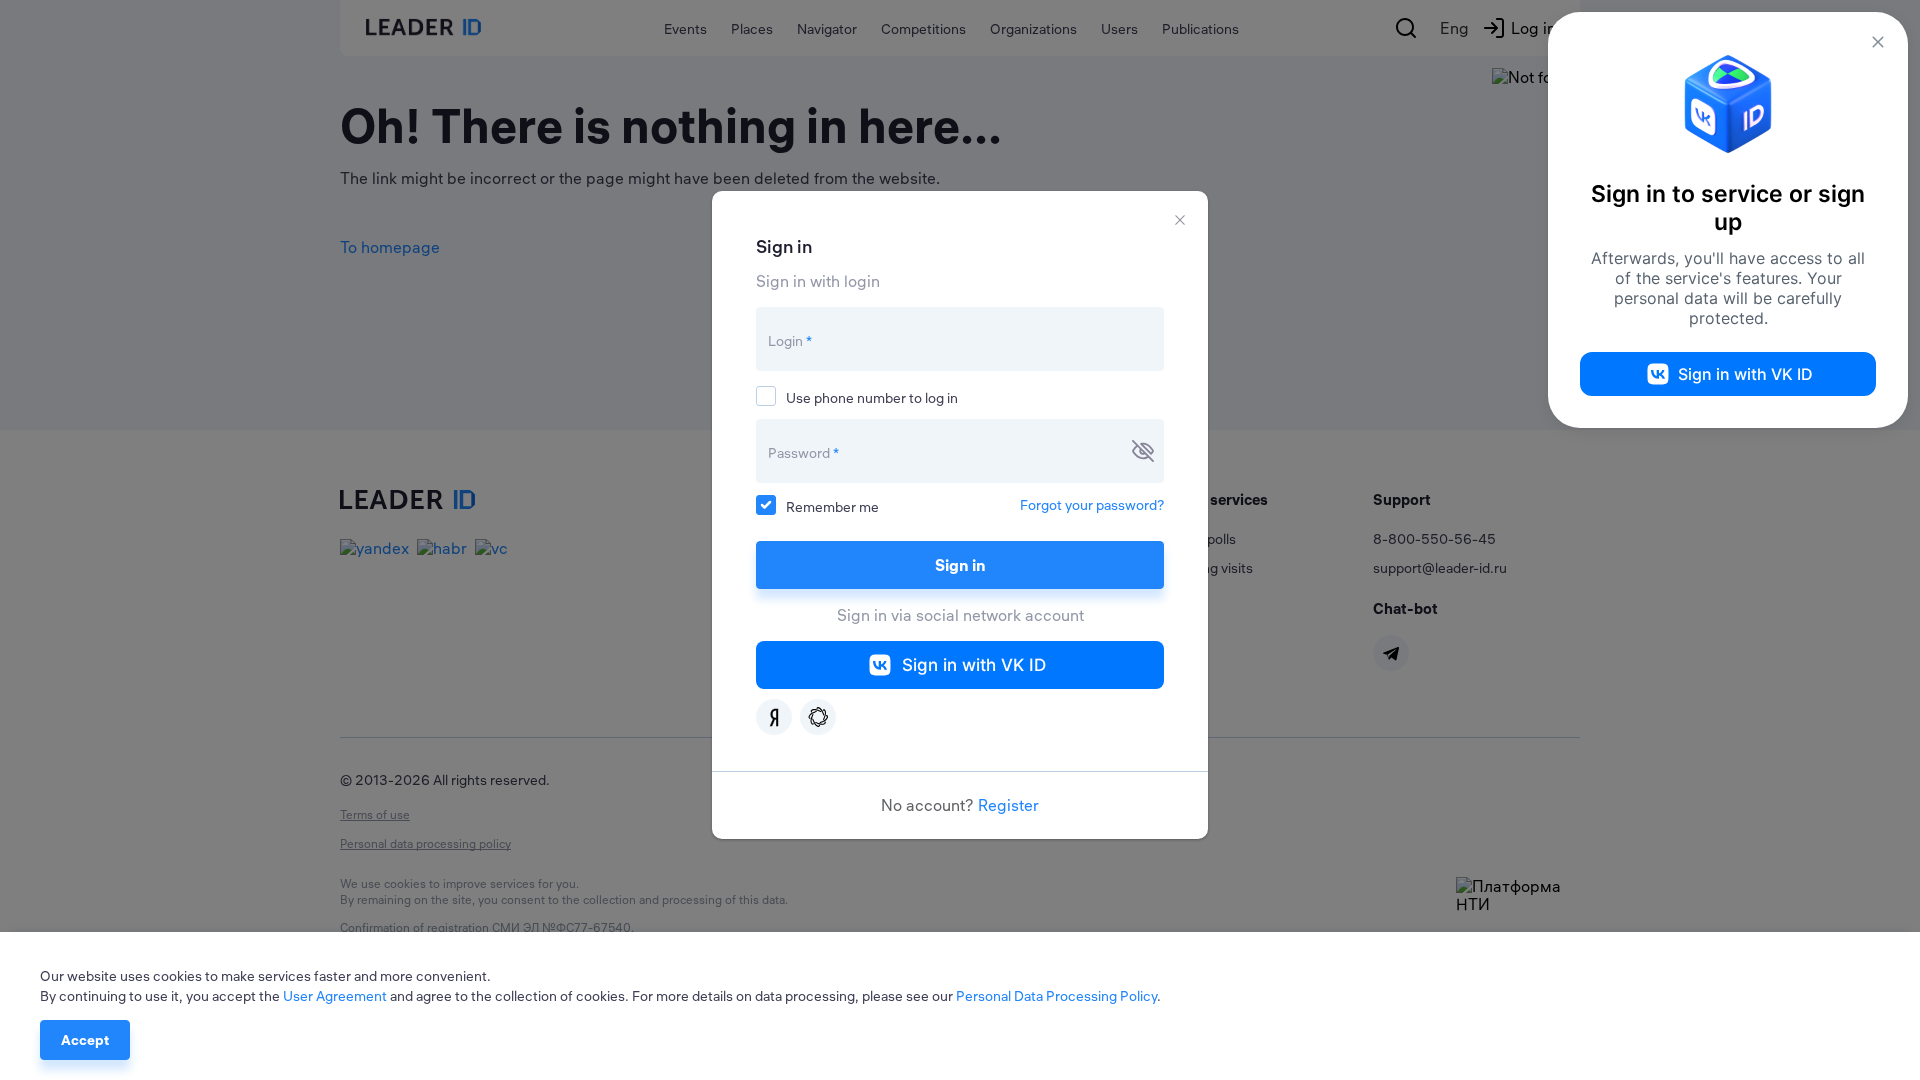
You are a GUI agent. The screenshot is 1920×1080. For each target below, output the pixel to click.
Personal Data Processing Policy (1056, 996)
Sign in (960, 565)
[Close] (1180, 220)
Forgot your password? (1092, 505)
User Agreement (335, 996)
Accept (85, 1040)
